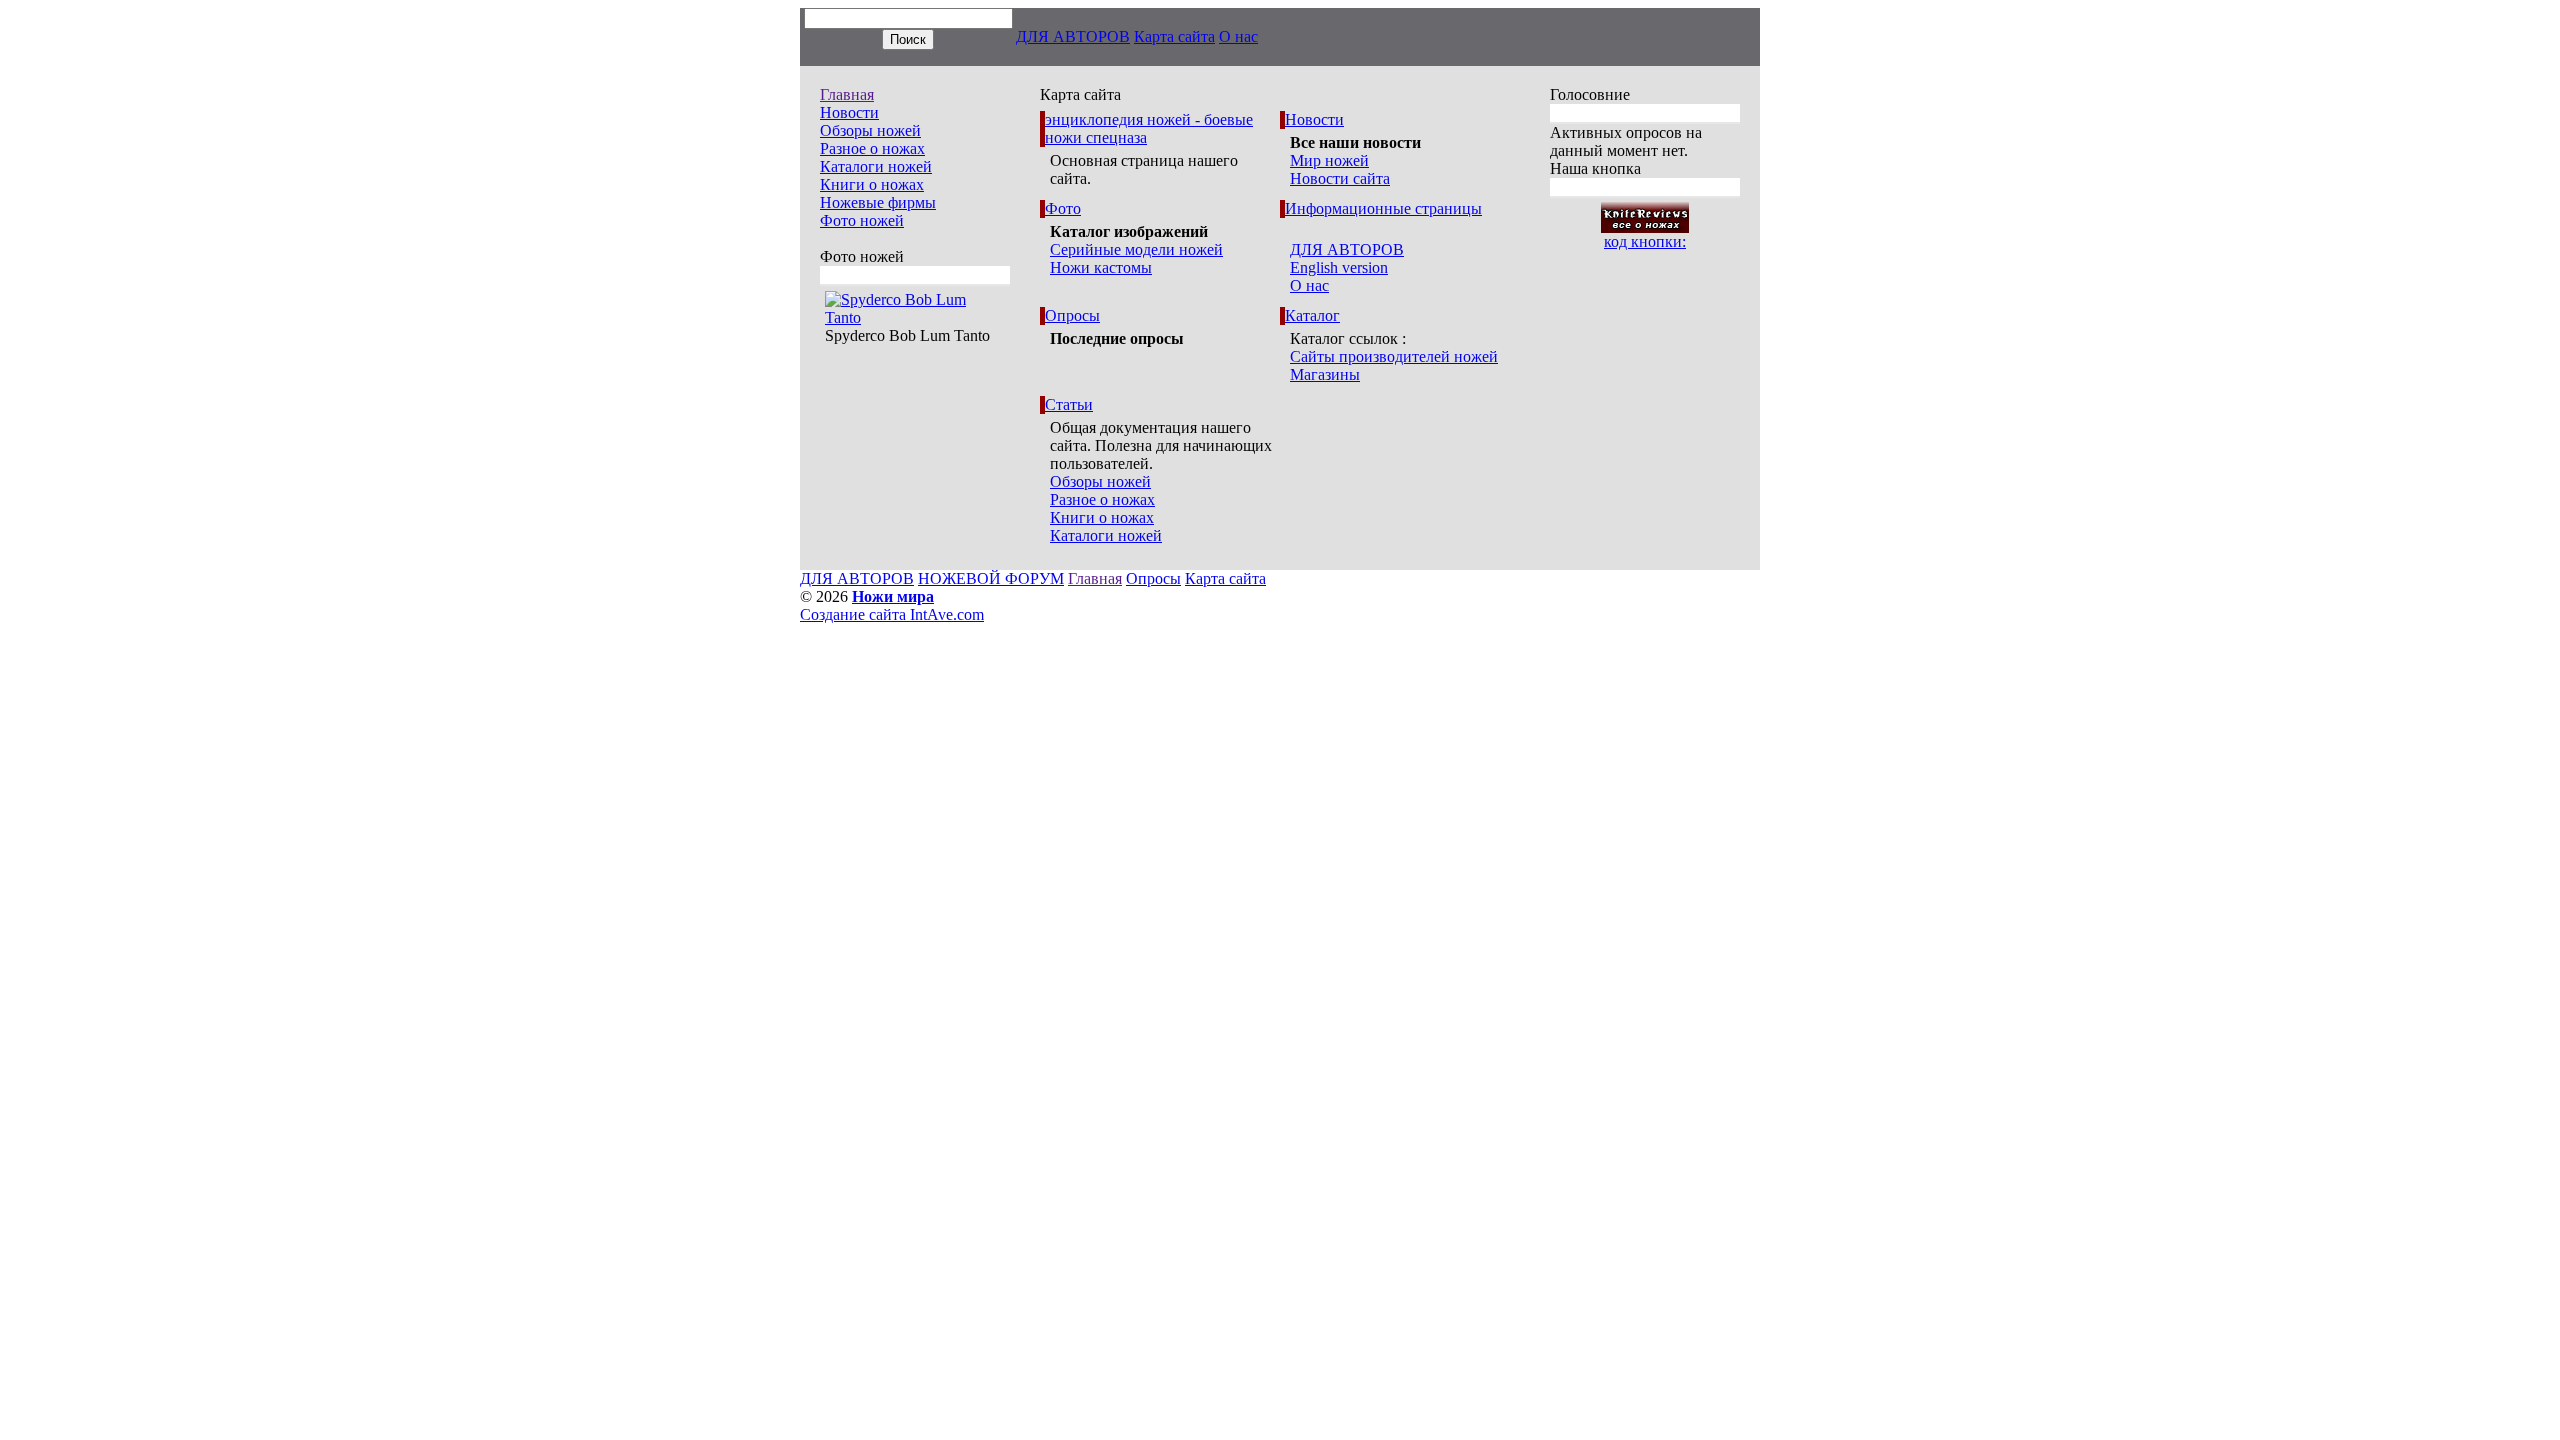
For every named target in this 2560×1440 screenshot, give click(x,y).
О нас (1238, 36)
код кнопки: (1645, 241)
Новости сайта (1340, 178)
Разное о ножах (872, 148)
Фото (1063, 208)
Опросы (1072, 315)
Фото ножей (862, 220)
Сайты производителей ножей (1394, 356)
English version (1339, 267)
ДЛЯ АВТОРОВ (1073, 36)
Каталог (1312, 315)
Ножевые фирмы (878, 202)
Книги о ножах (872, 184)
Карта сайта (1174, 36)
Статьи (1069, 404)
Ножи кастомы (1101, 267)
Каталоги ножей (876, 166)
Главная (847, 94)
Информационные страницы (1383, 208)
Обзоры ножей (870, 130)
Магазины (1325, 374)
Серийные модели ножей (1136, 249)
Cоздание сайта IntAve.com (892, 614)
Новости (849, 112)
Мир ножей (1329, 160)
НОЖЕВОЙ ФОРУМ (991, 578)
